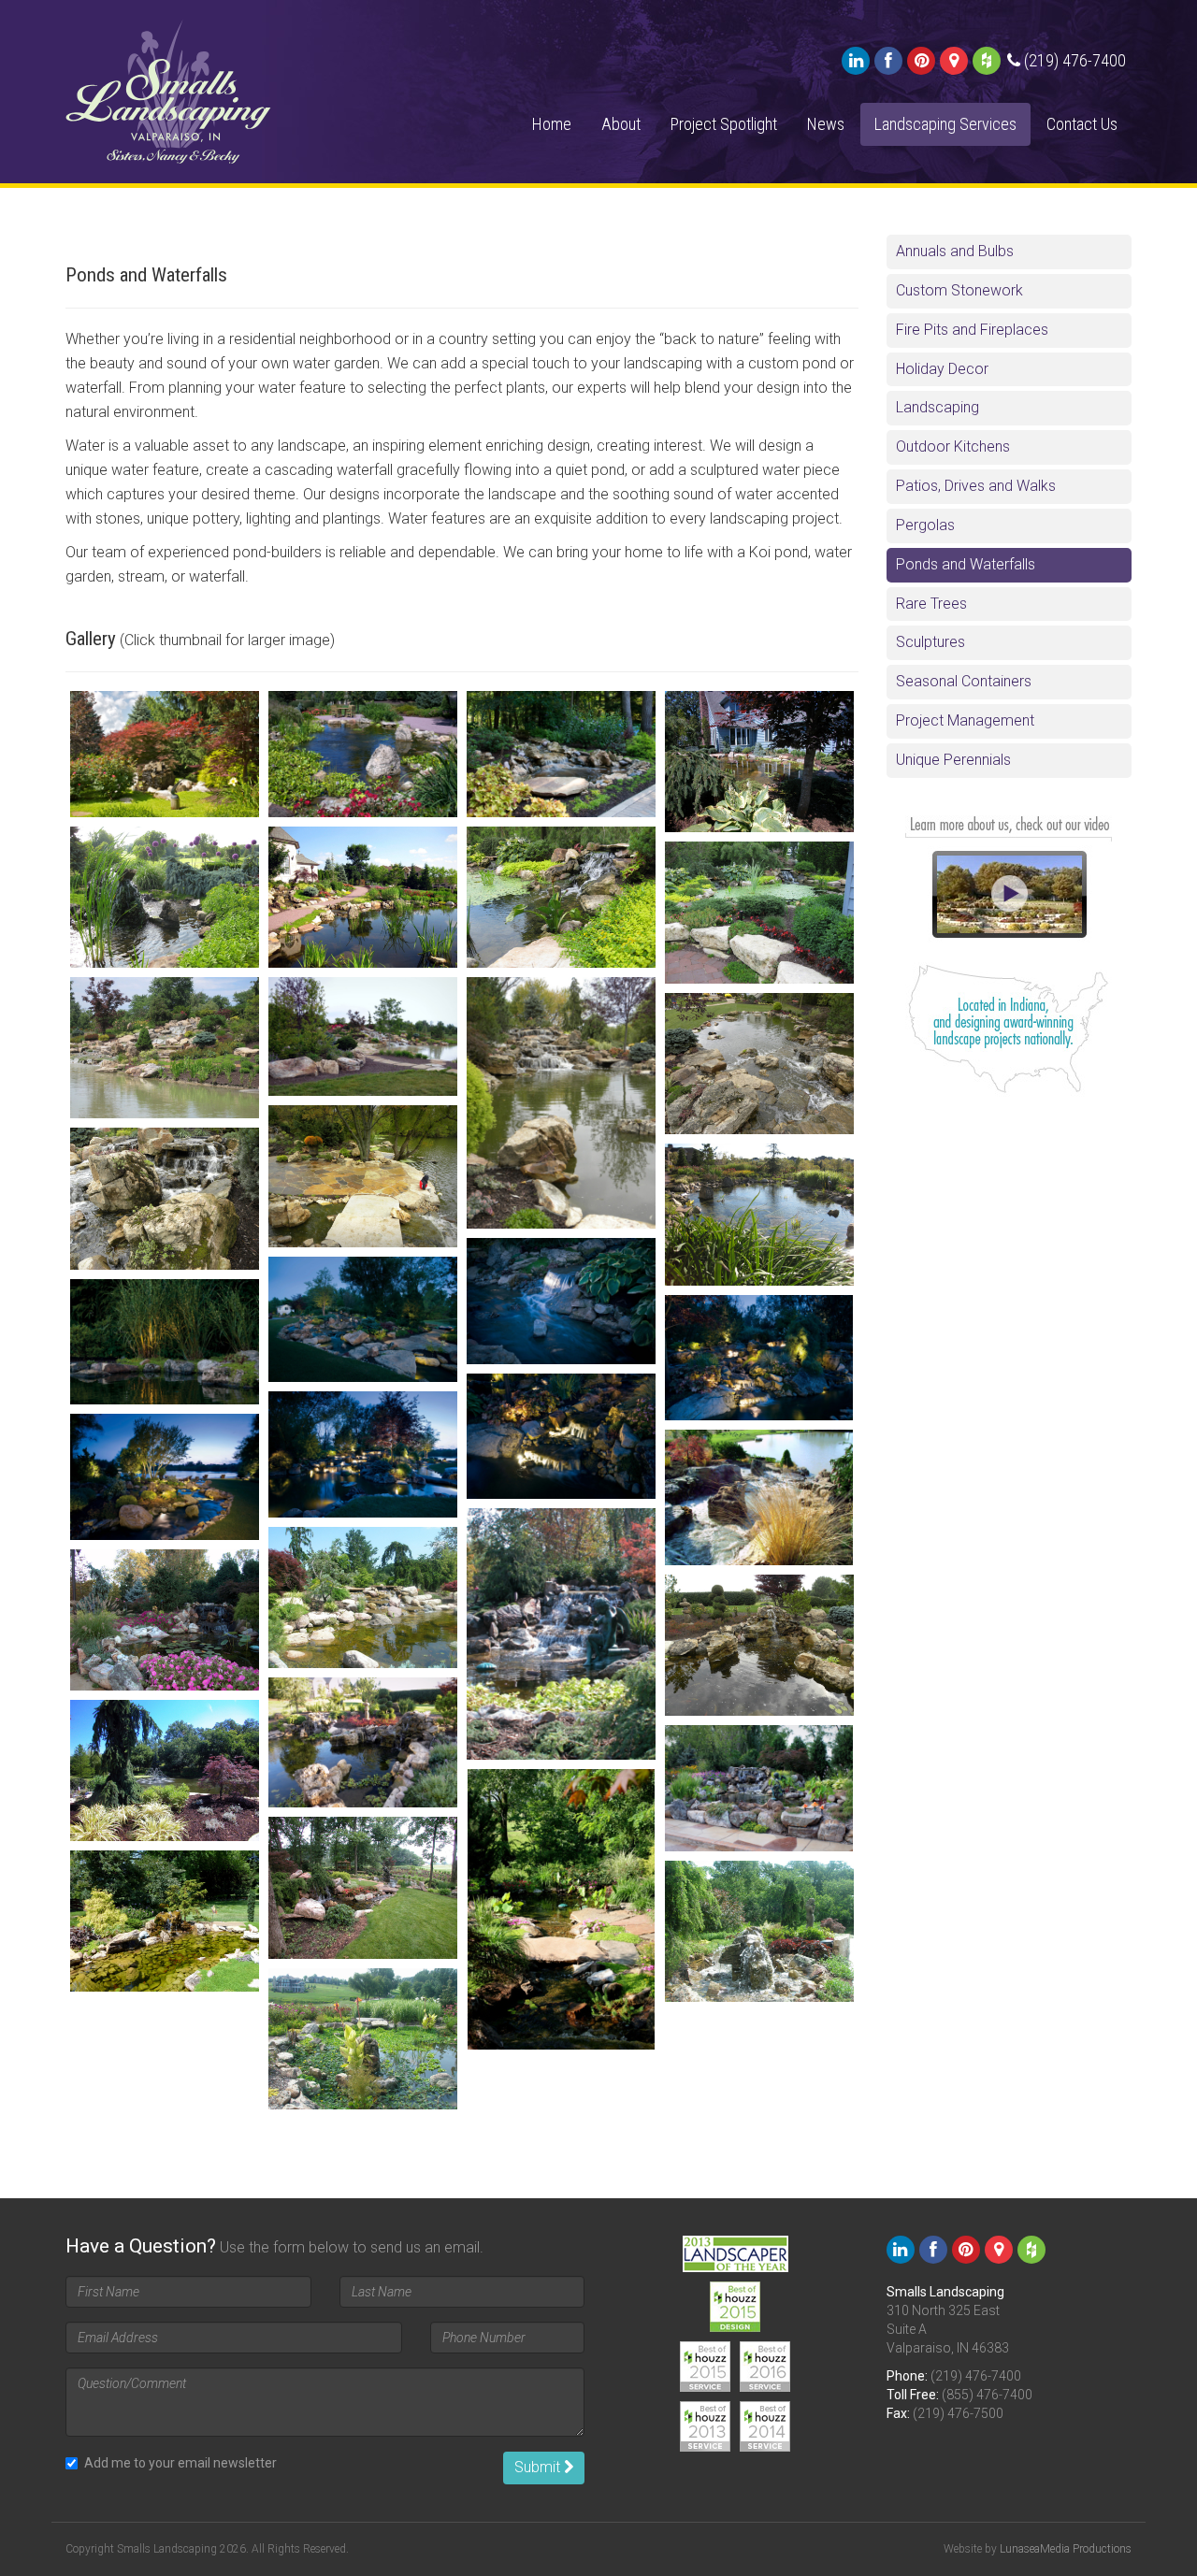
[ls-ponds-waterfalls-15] (759, 1214)
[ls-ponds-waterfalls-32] (363, 1887)
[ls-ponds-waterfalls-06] (363, 897)
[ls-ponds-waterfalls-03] (561, 754)
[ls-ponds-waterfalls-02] (363, 754)
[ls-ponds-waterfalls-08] (759, 912)
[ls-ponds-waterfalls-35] (363, 2039)
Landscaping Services (945, 124)
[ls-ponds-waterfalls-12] (759, 1064)
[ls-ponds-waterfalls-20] (561, 1437)
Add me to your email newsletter (180, 2463)
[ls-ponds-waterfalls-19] (759, 1358)
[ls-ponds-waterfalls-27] (759, 1645)
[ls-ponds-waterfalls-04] (759, 762)
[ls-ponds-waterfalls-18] (165, 1342)
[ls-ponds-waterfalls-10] (363, 1036)
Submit (539, 2467)
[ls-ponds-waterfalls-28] (363, 1742)
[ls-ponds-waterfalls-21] (363, 1454)
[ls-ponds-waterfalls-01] (165, 754)
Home (552, 124)
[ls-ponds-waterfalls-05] (165, 897)
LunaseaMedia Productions (1066, 2549)
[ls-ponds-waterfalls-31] (561, 1909)
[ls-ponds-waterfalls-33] (165, 1921)
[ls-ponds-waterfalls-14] (165, 1198)
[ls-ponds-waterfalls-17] (363, 1320)
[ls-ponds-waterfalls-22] (165, 1477)
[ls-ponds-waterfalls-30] (759, 1788)
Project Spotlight (724, 124)
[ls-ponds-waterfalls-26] (165, 1620)
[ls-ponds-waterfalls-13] (363, 1176)
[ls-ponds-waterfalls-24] (561, 1634)
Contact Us (1082, 124)
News (826, 124)
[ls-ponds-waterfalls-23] (759, 1497)
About (621, 124)
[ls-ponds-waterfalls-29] (165, 1770)
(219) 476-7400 (976, 2376)
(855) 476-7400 (987, 2395)
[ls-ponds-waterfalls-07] (561, 897)
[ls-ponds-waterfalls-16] (561, 1301)
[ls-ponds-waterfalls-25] (363, 1597)
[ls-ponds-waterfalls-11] (561, 1103)
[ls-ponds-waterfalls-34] (759, 1931)
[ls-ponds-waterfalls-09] (165, 1048)
